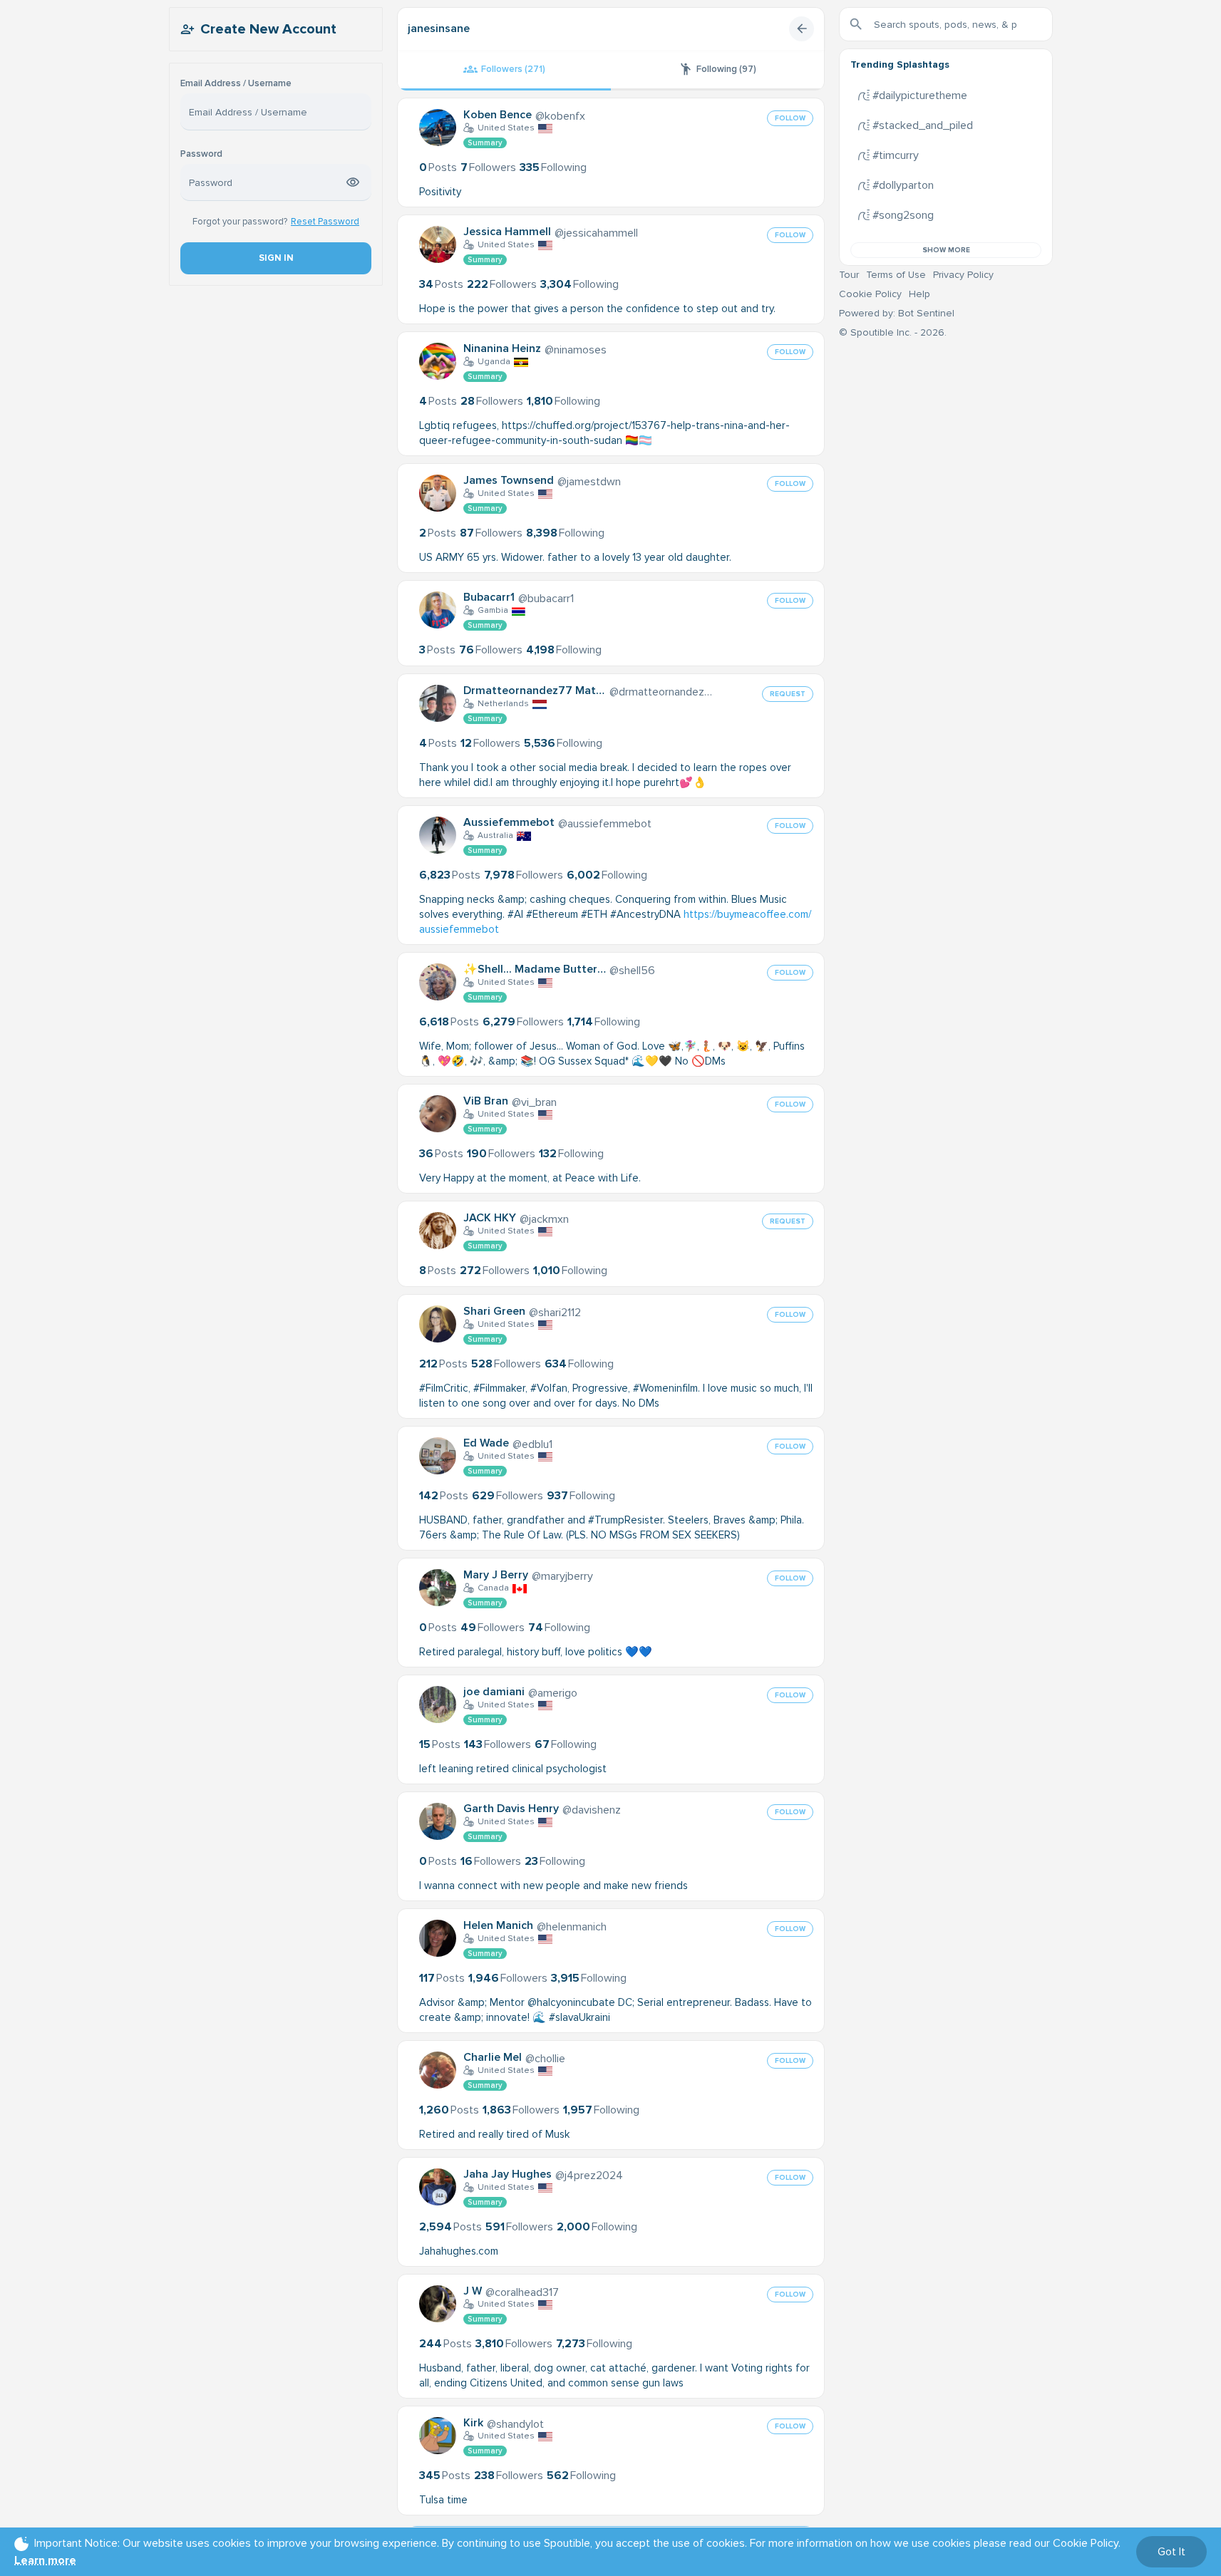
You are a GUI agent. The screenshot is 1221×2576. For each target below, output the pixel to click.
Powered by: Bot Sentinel (897, 313)
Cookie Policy (870, 294)
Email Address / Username (236, 84)
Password (201, 154)
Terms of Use (896, 275)
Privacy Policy (963, 275)
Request (788, 694)
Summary (485, 143)
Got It (1171, 2552)
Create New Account (268, 29)
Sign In (275, 258)
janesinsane (439, 29)
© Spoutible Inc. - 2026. (893, 332)
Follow (790, 118)
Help (919, 294)
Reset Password (325, 222)
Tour (849, 275)
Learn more (45, 2560)
